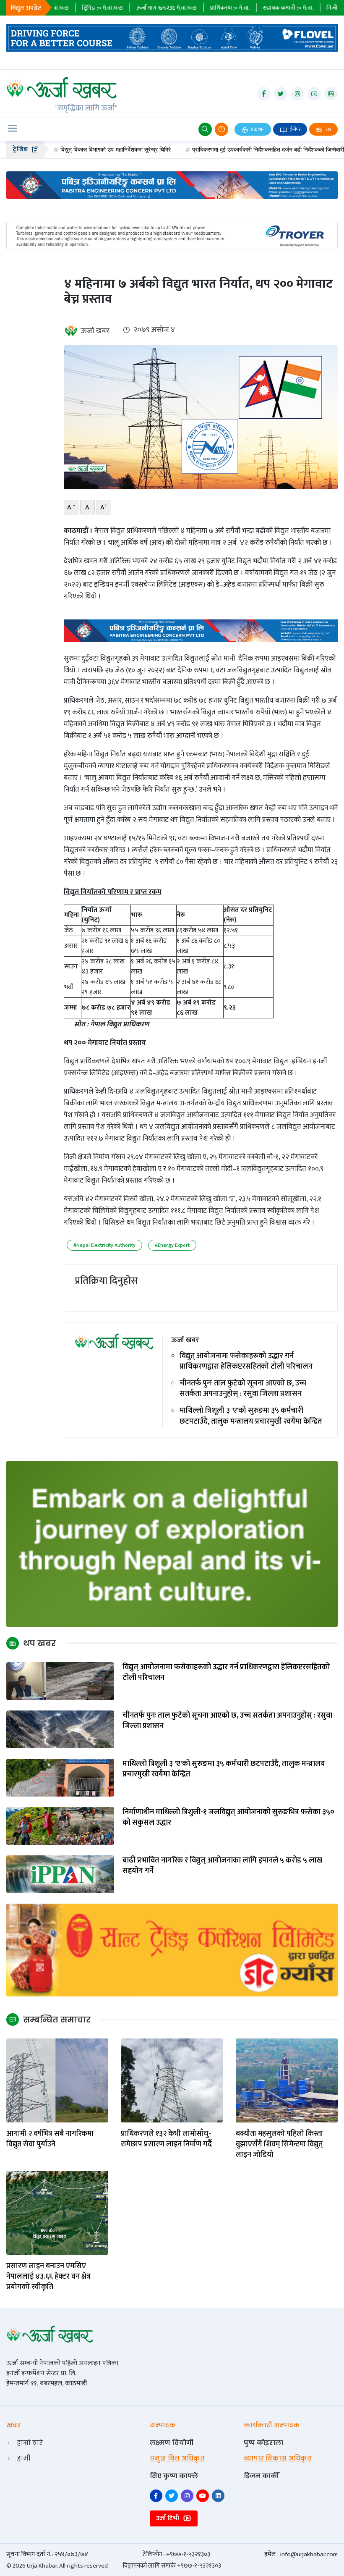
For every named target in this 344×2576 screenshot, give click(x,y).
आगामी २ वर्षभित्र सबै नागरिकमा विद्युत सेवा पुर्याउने (50, 2139)
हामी (24, 2458)
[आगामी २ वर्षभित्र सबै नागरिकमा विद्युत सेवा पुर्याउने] (57, 2080)
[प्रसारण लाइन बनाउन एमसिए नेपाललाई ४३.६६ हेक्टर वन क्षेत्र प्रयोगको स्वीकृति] (57, 2213)
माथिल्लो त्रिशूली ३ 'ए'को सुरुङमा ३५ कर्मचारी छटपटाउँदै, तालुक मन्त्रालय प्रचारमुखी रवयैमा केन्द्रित (251, 1416)
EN (328, 129)
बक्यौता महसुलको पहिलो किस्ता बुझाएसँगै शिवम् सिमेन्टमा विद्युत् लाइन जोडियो (279, 2145)
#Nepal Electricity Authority (104, 1245)
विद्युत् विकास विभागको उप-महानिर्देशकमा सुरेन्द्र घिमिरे (68, 150)
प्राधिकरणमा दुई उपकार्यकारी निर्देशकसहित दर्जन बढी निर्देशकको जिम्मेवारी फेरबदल (230, 150)
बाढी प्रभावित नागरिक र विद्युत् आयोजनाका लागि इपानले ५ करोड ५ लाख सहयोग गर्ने (222, 1866)
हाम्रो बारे (30, 2443)
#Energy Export (172, 1245)
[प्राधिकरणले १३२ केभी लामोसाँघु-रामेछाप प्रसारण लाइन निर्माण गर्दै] (172, 2080)
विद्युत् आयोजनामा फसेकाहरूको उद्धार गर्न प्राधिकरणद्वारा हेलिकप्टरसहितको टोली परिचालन (246, 1361)
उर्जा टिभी (168, 2518)
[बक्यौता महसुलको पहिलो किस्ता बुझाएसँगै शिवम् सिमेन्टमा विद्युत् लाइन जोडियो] (287, 2080)
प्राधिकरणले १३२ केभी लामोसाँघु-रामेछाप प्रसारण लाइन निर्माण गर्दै (166, 2139)
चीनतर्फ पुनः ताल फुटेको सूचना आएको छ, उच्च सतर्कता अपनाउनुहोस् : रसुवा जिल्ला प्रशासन (243, 1389)
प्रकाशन (257, 129)
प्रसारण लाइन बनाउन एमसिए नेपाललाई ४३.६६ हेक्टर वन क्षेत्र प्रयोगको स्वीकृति (48, 2277)
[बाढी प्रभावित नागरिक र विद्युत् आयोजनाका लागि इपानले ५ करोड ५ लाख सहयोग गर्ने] (60, 1874)
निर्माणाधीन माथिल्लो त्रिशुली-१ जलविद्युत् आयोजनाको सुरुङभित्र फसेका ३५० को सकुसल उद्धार (228, 1818)
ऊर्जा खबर (95, 331)
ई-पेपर (294, 129)
